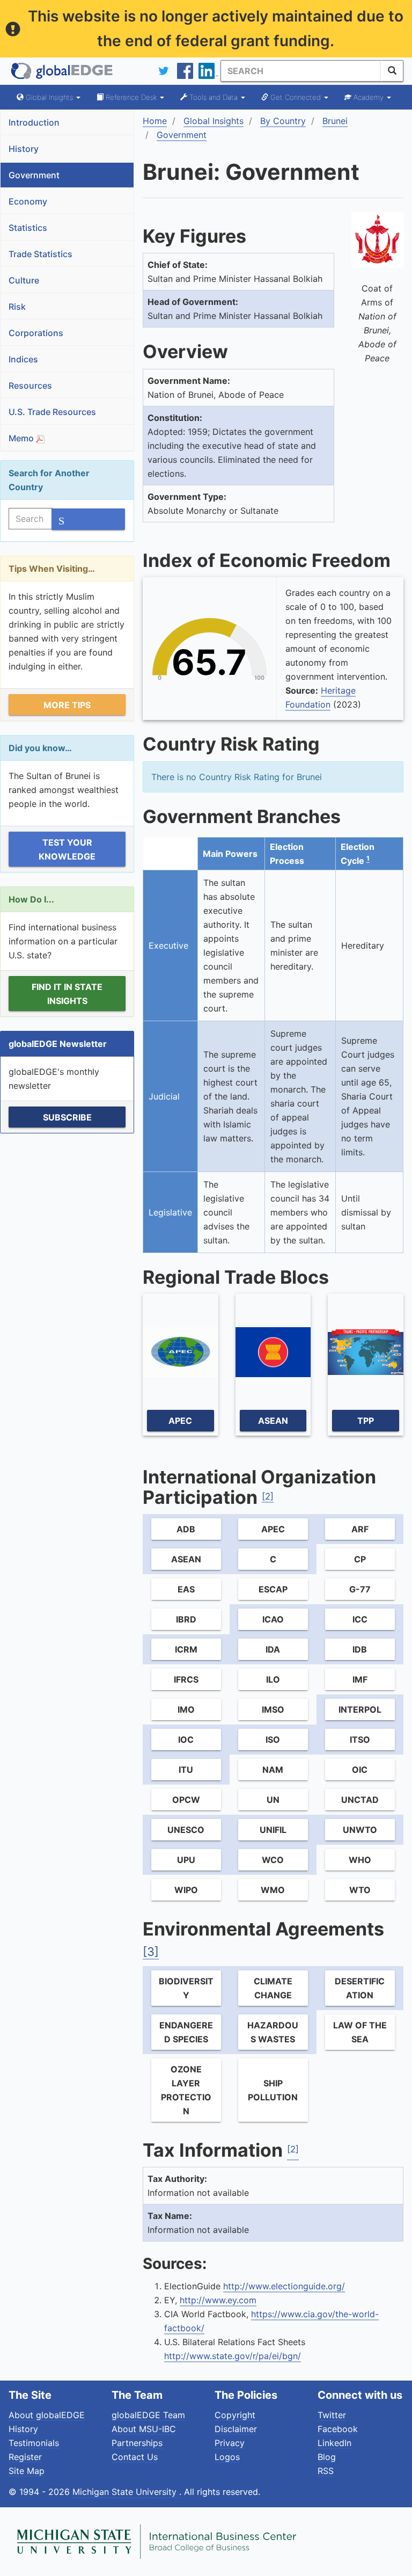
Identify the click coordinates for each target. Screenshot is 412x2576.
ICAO (273, 1619)
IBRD (186, 1619)
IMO (186, 1709)
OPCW (186, 1800)
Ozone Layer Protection (186, 2090)
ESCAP (273, 1589)
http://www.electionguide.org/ (284, 2286)
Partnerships (137, 2443)
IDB (360, 1649)
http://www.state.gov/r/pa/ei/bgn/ (233, 2356)
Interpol (360, 1709)
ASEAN (273, 1421)
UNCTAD (360, 1800)
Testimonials (34, 2443)
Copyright (235, 2415)
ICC (360, 1619)
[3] (151, 1952)
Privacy (230, 2443)
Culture (24, 280)
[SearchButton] (392, 71)
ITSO (360, 1740)
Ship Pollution (273, 2090)
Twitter (332, 2415)
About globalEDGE (47, 2415)
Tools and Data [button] (214, 97)
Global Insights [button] (49, 97)
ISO (273, 1740)
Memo (22, 438)
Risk (17, 307)
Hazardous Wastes (273, 2032)
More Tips (67, 705)
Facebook (338, 2429)
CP (360, 1559)
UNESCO (186, 1830)
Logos (227, 2457)
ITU (186, 1770)
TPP (366, 1421)
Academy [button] (369, 97)
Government (34, 175)
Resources (30, 385)
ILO (273, 1679)
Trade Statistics (41, 254)
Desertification (360, 1988)
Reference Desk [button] (131, 97)
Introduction (34, 122)
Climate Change (273, 1988)
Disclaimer (236, 2429)
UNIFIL (273, 1830)
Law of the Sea (360, 2032)
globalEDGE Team (148, 2415)
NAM (273, 1770)
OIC (360, 1770)
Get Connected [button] (296, 97)
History (24, 149)
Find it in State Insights (67, 994)
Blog (327, 2457)
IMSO (273, 1709)
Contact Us (135, 2457)
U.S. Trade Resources (52, 412)
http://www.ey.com (218, 2300)
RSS (326, 2471)
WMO (273, 1890)
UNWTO (360, 1830)
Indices (23, 359)
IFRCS (186, 1679)
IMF (360, 1679)
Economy (28, 201)
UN (273, 1800)
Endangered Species (186, 2032)
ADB (186, 1529)
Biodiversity (186, 1988)
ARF (360, 1529)
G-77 (360, 1589)
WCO (273, 1860)
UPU (186, 1860)
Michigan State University (126, 2492)
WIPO (186, 1890)
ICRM (186, 1649)
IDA (273, 1649)
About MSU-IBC (144, 2429)
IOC (186, 1740)
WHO (360, 1860)
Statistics (28, 228)
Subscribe (67, 1117)
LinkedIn (334, 2443)
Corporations (36, 333)
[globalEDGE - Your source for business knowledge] (62, 71)
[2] (268, 1496)
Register (25, 2457)
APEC (180, 1421)
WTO (360, 1890)
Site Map (27, 2471)
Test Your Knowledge (67, 849)
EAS (186, 1589)
